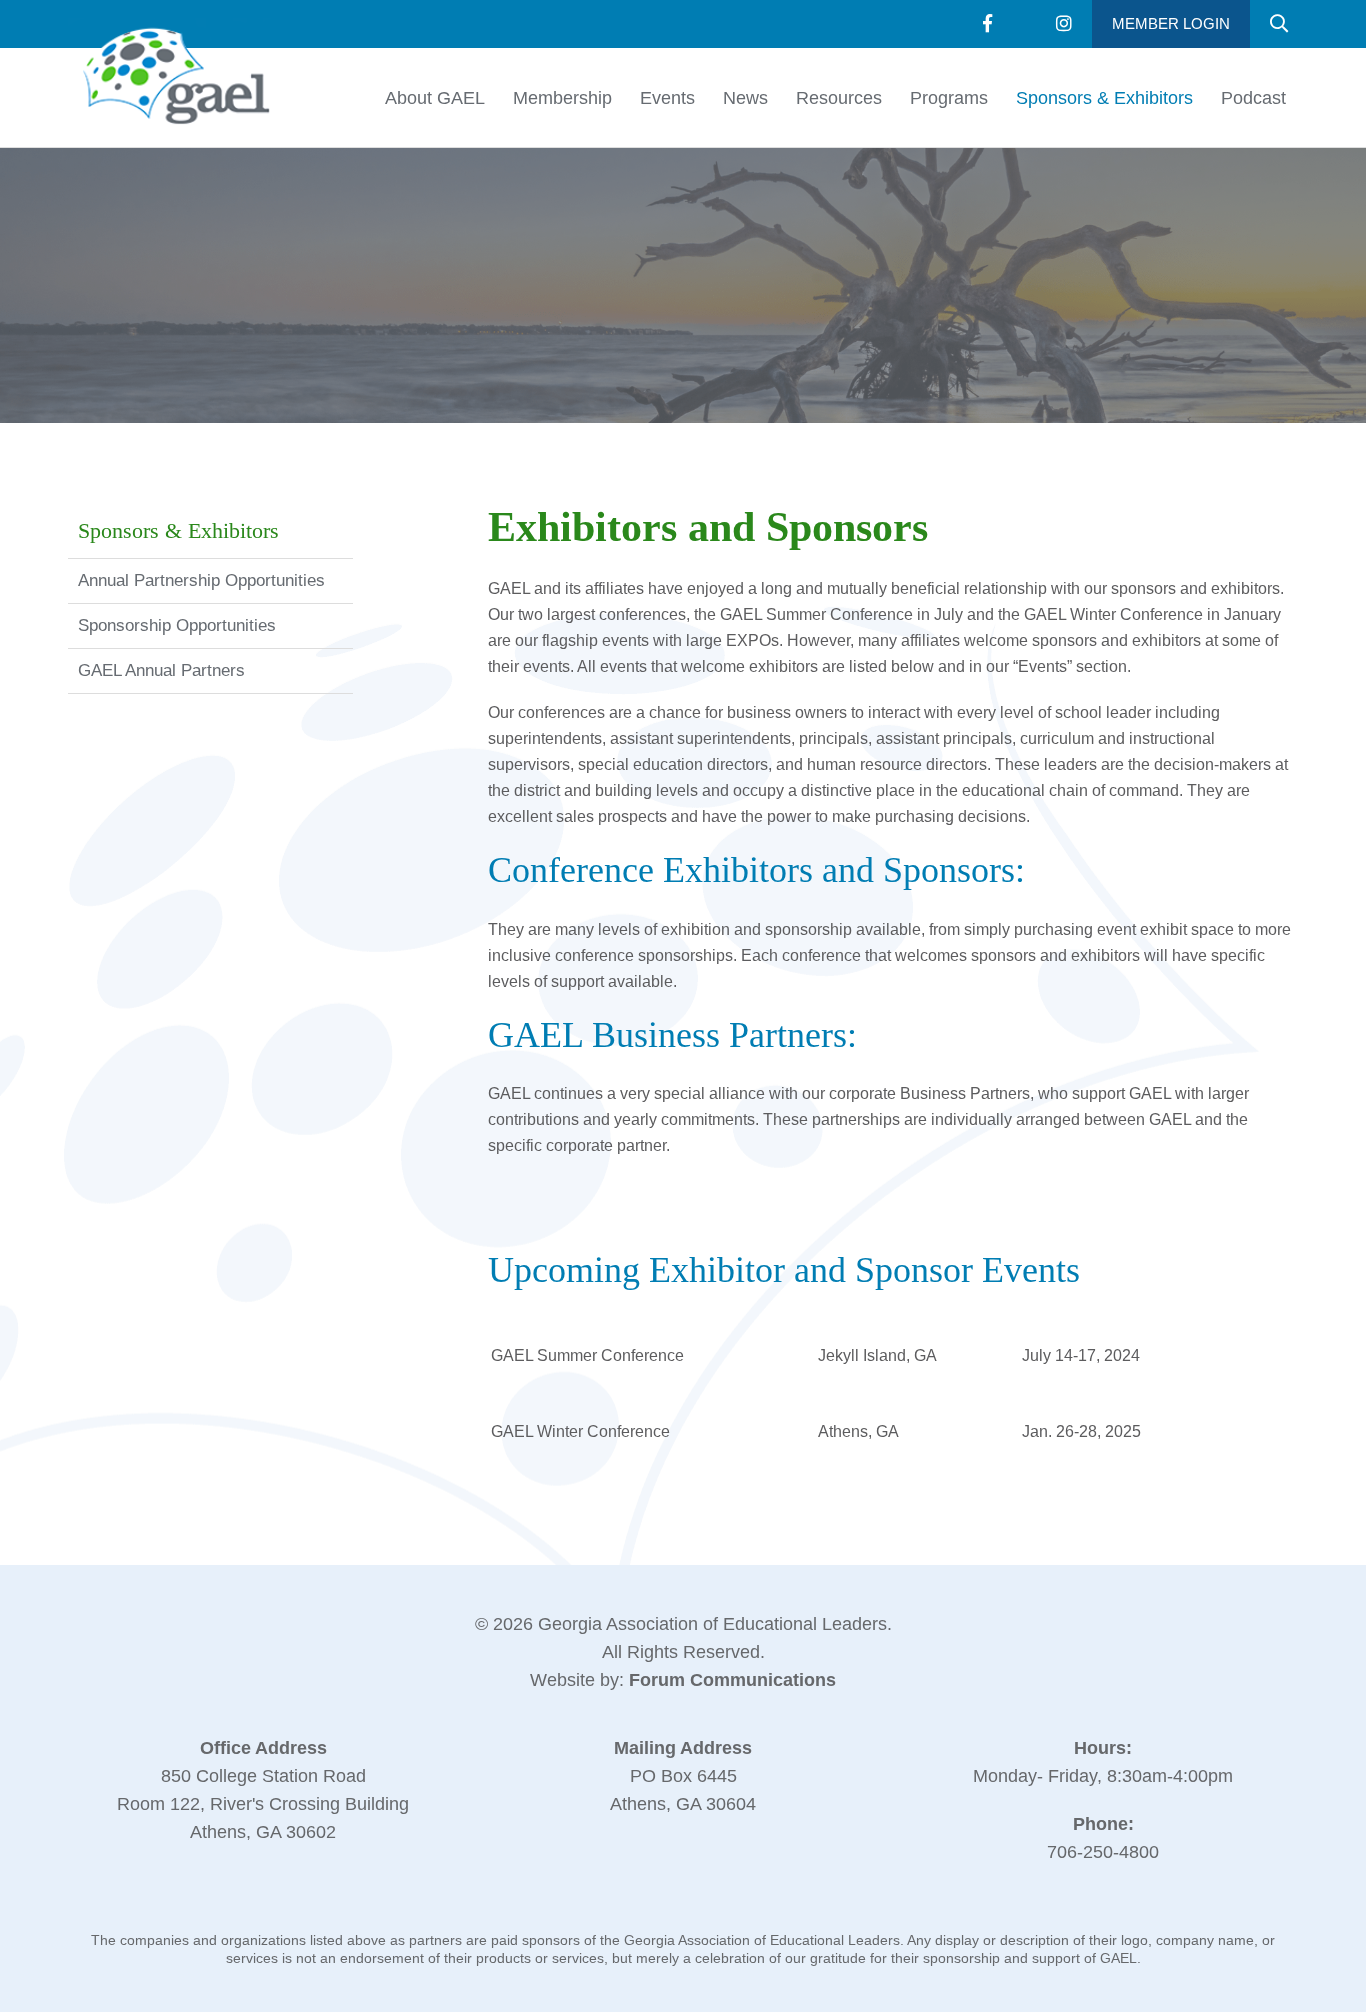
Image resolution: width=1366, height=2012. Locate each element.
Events (667, 98)
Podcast (1253, 98)
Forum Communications (732, 1680)
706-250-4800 (1103, 1852)
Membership (562, 98)
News (745, 98)
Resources (839, 98)
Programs (949, 98)
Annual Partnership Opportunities (201, 580)
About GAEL (435, 98)
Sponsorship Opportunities (177, 625)
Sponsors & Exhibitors (1104, 98)
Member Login (1171, 23)
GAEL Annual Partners (161, 670)
